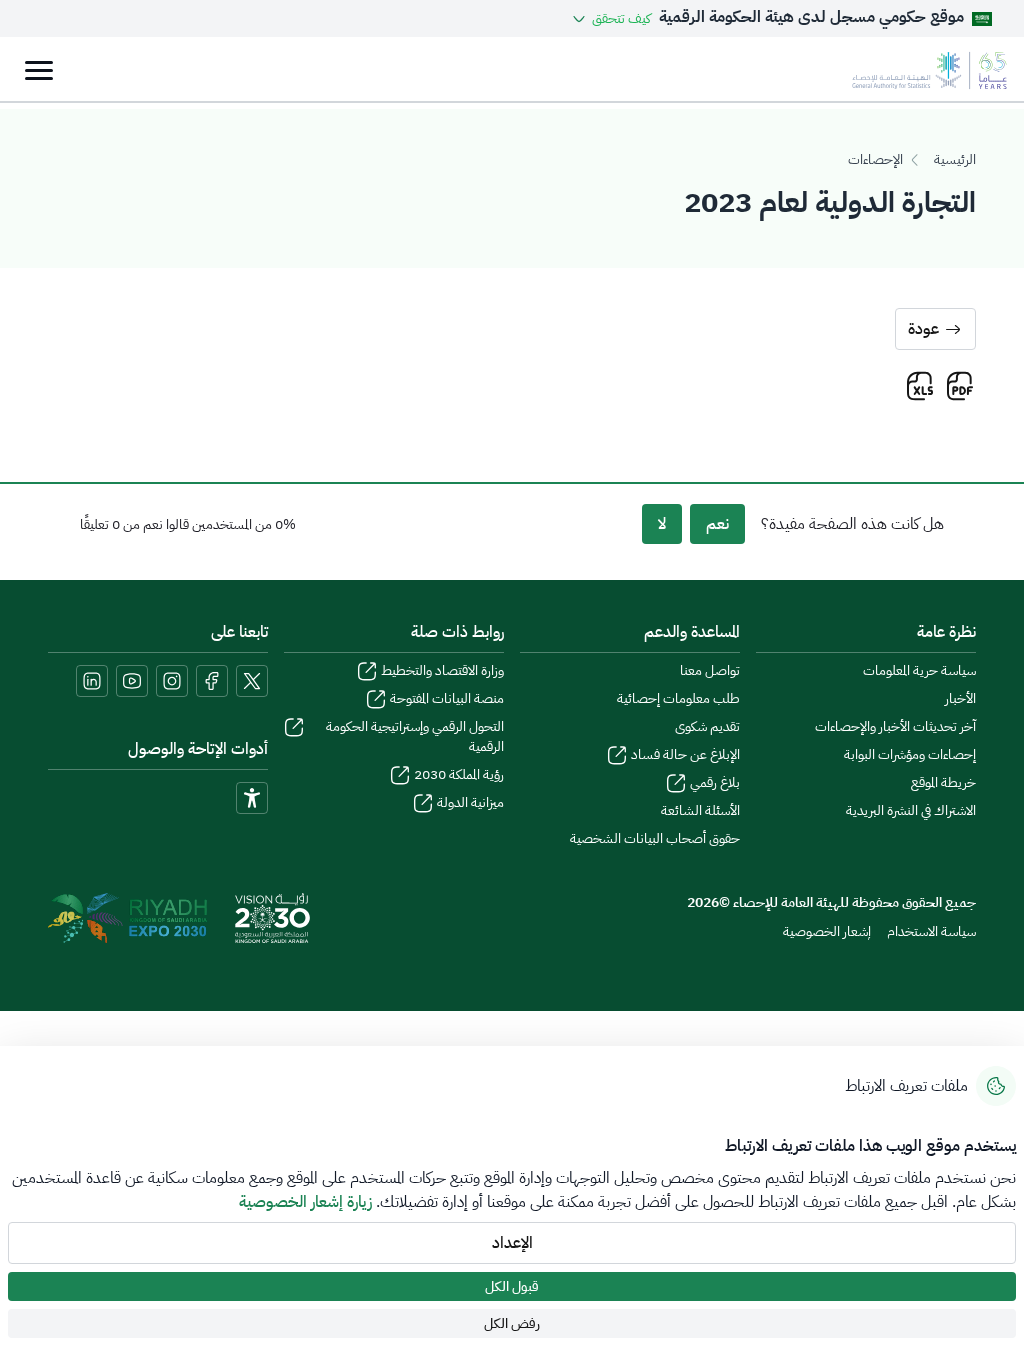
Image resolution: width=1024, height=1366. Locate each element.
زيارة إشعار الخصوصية (305, 1202)
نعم (717, 524)
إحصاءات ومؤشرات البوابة (910, 755)
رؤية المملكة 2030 (459, 775)
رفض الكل (512, 1323)
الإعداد (512, 1243)
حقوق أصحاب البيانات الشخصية (655, 839)
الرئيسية (955, 159)
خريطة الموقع (943, 783)
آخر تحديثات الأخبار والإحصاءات (895, 727)
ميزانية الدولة (470, 803)
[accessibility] (252, 798)
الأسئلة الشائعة (700, 811)
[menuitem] (931, 931)
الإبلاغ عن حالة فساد (685, 755)
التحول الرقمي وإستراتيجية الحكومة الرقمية (415, 737)
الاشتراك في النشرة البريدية (911, 811)
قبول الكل (512, 1286)
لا (662, 524)
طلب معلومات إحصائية (678, 699)
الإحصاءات (875, 159)
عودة (923, 329)
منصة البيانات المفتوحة (447, 699)
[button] (610, 18)
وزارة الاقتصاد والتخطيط (442, 671)
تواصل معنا (710, 671)
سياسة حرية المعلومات (919, 671)
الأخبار (960, 699)
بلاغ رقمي (715, 783)
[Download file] (960, 386)
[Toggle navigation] (38, 70)
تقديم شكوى (707, 727)
